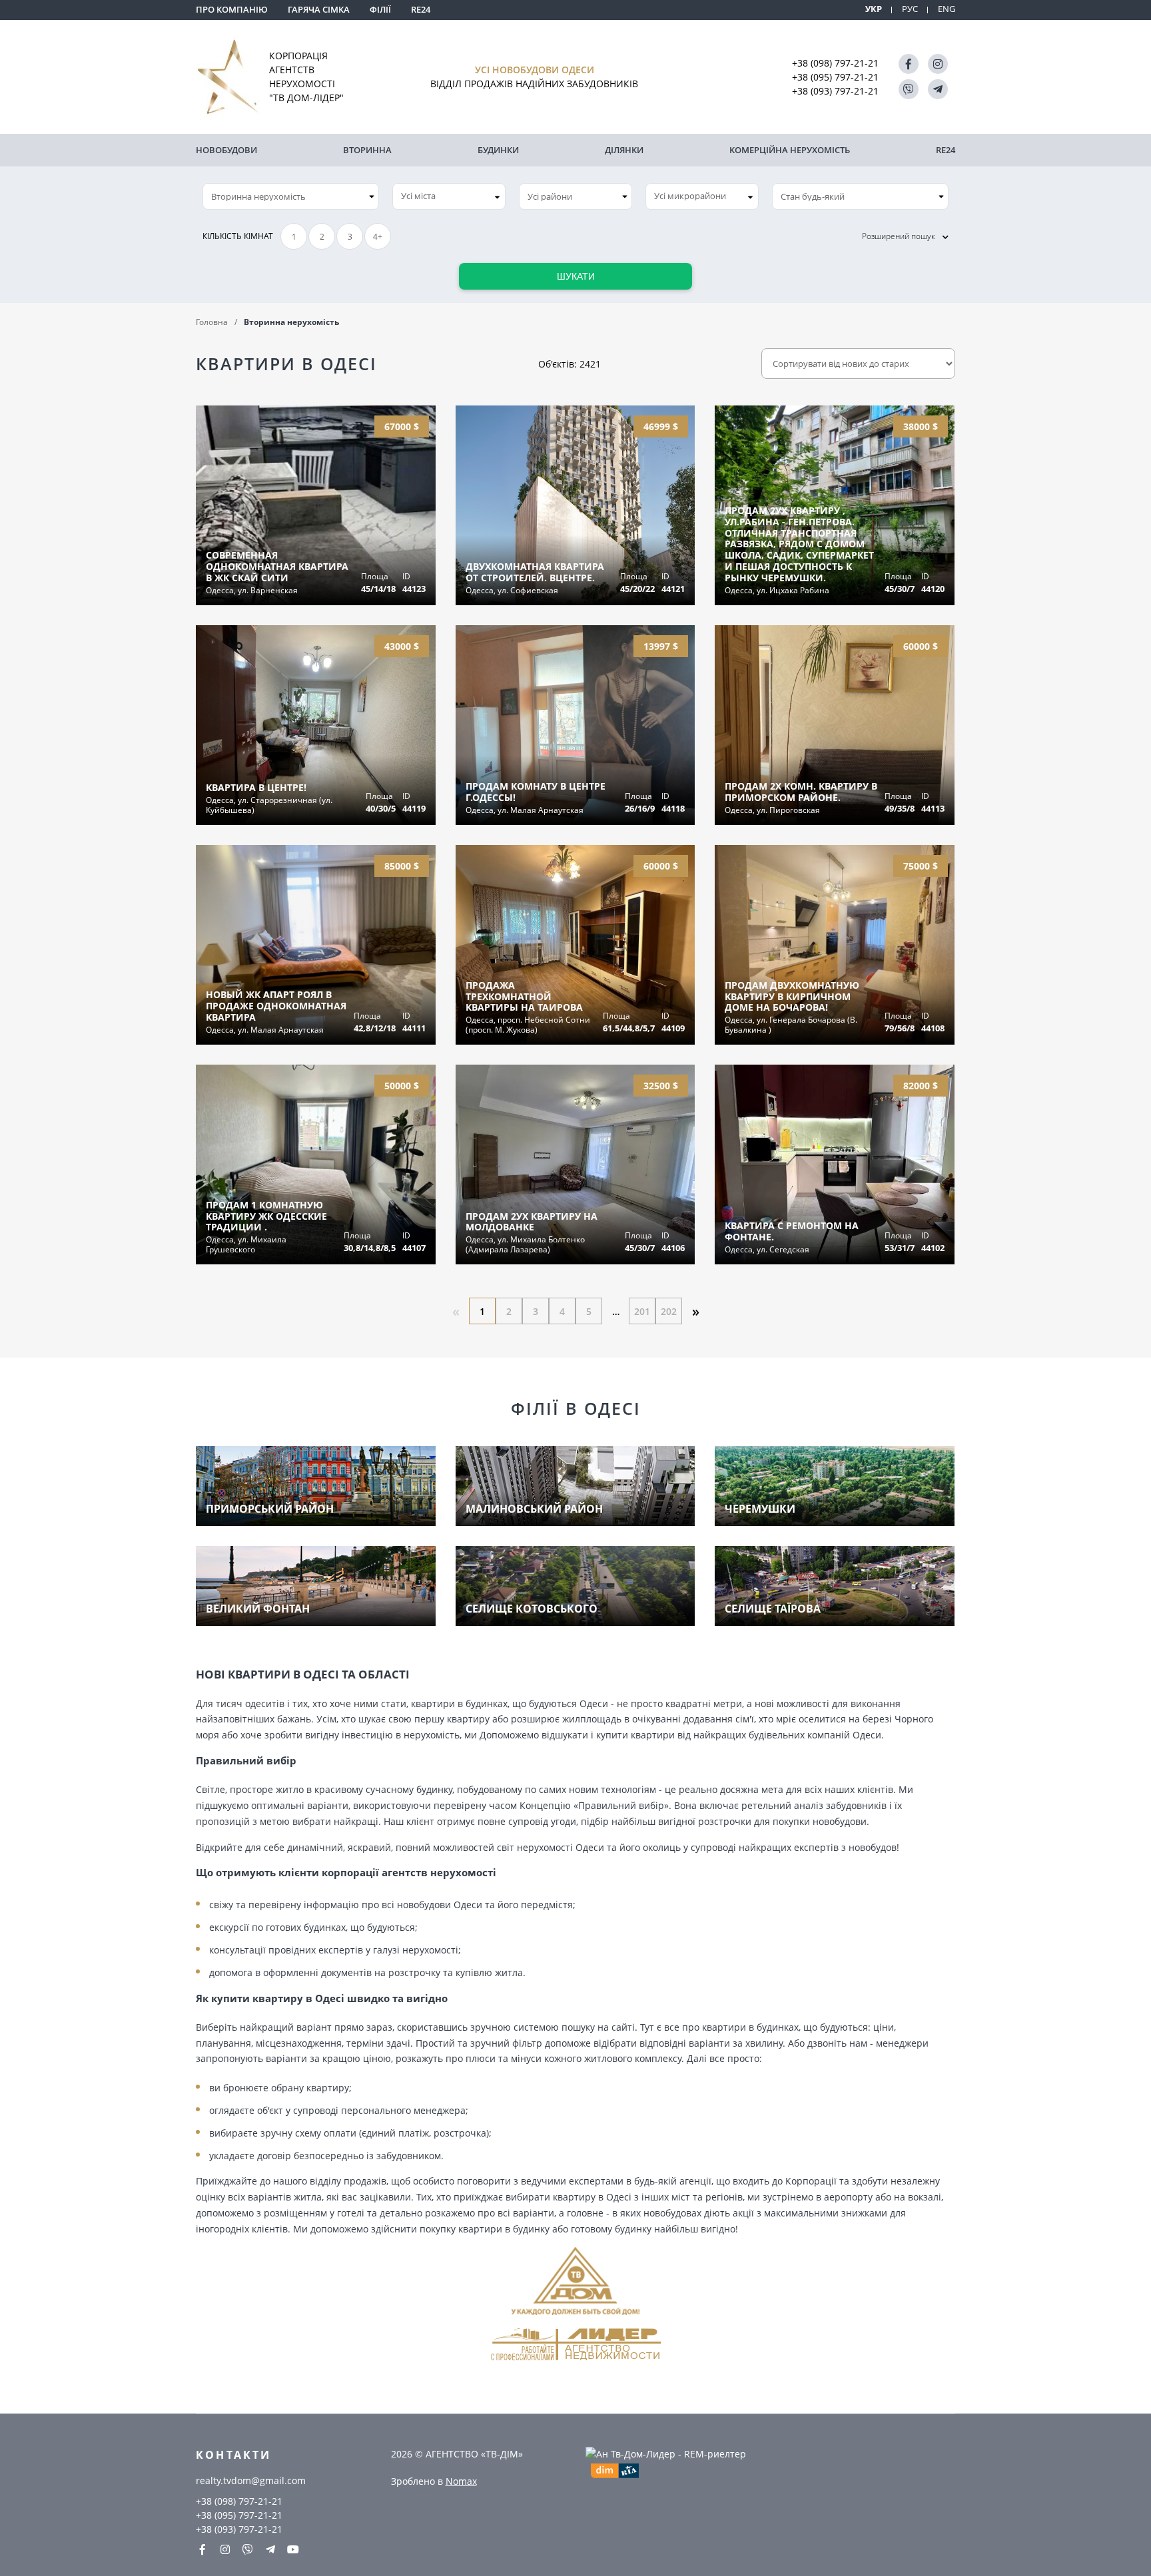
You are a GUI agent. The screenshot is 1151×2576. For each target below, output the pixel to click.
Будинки (498, 150)
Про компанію (232, 9)
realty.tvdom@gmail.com (251, 2480)
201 (642, 1311)
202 (669, 1311)
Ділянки (624, 150)
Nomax (461, 2481)
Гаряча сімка (319, 9)
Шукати (576, 276)
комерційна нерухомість (790, 150)
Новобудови (226, 150)
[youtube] (293, 2549)
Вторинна (367, 150)
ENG (947, 9)
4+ (378, 237)
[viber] (909, 89)
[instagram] (938, 64)
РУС (910, 9)
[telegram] (938, 89)
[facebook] (909, 64)
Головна (212, 322)
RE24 (421, 9)
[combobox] (449, 196)
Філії (380, 9)
